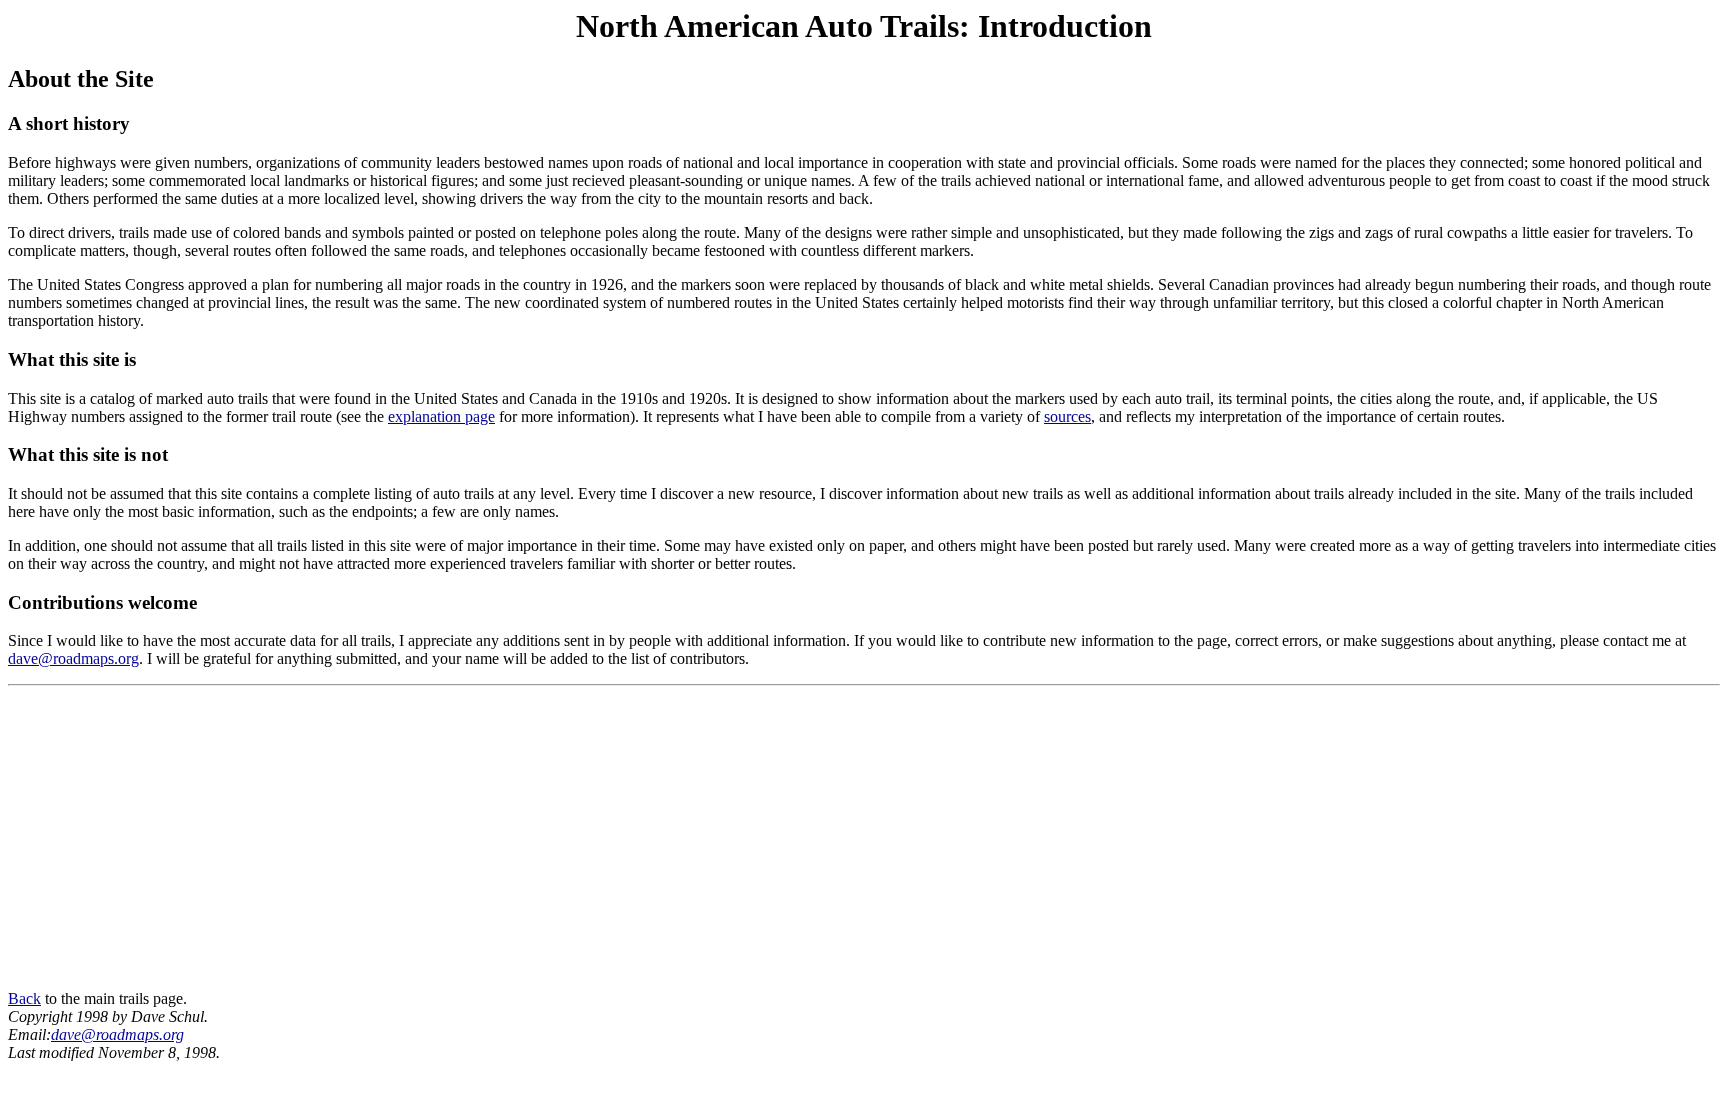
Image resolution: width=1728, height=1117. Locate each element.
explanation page (441, 416)
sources (1067, 416)
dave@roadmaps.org (73, 658)
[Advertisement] (864, 842)
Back (24, 998)
